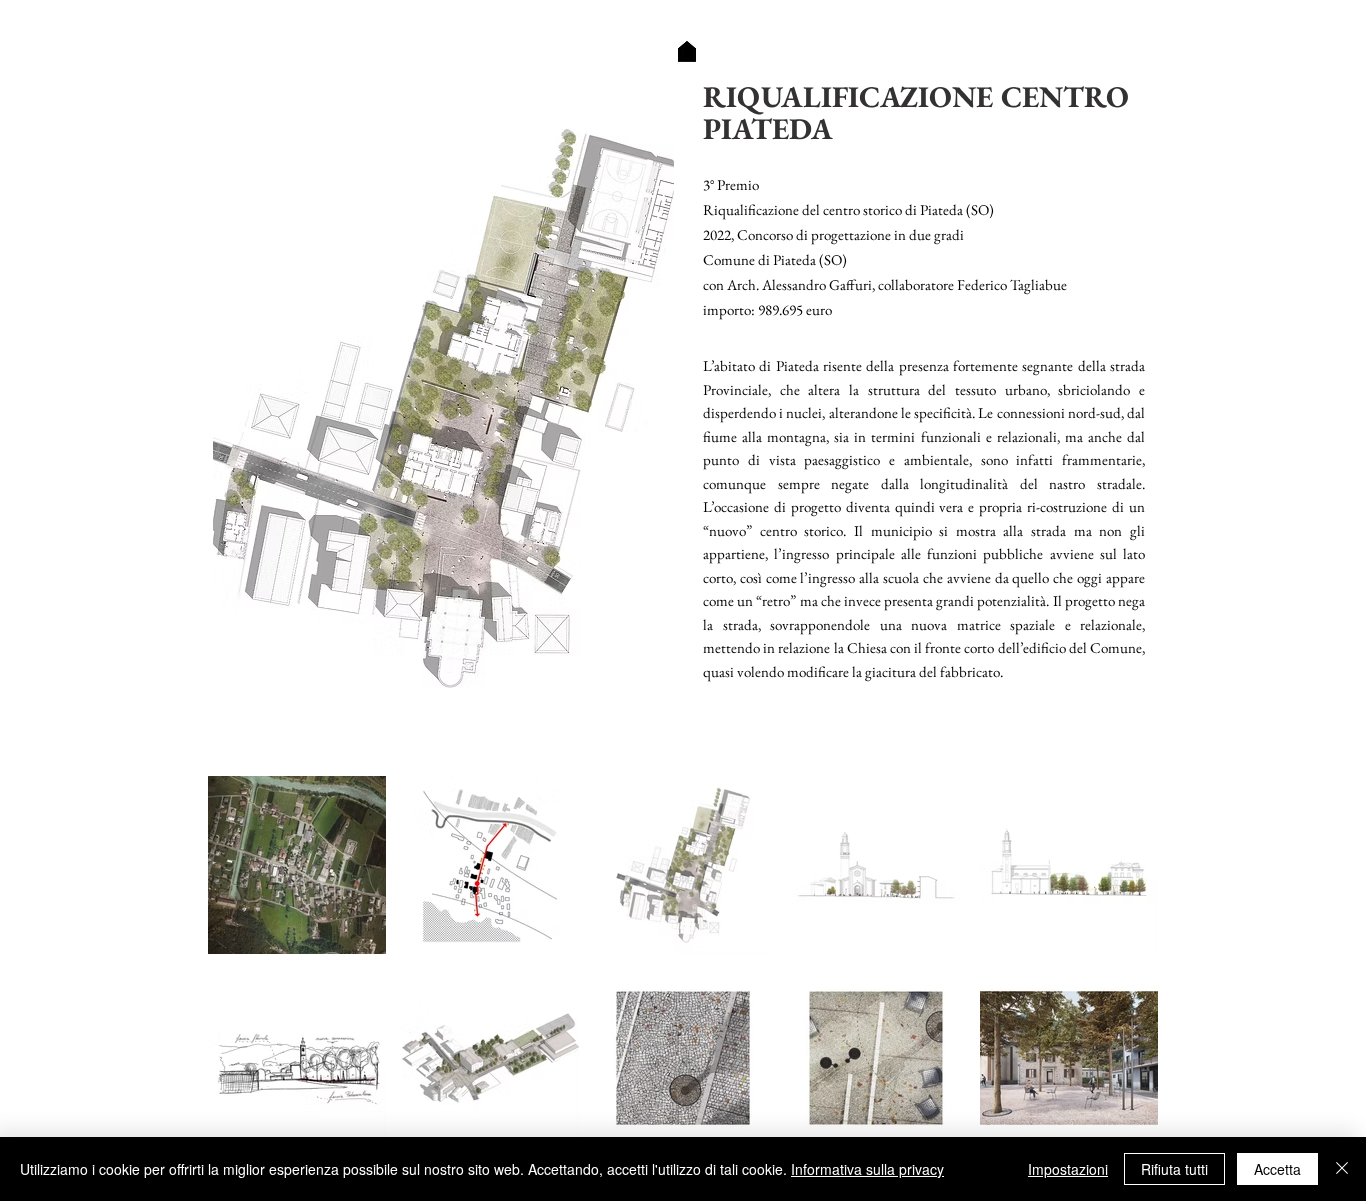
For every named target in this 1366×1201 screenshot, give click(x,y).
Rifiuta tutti (1174, 1169)
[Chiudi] (1342, 1169)
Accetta (1277, 1169)
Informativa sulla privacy (867, 1169)
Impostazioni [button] (1068, 1169)
